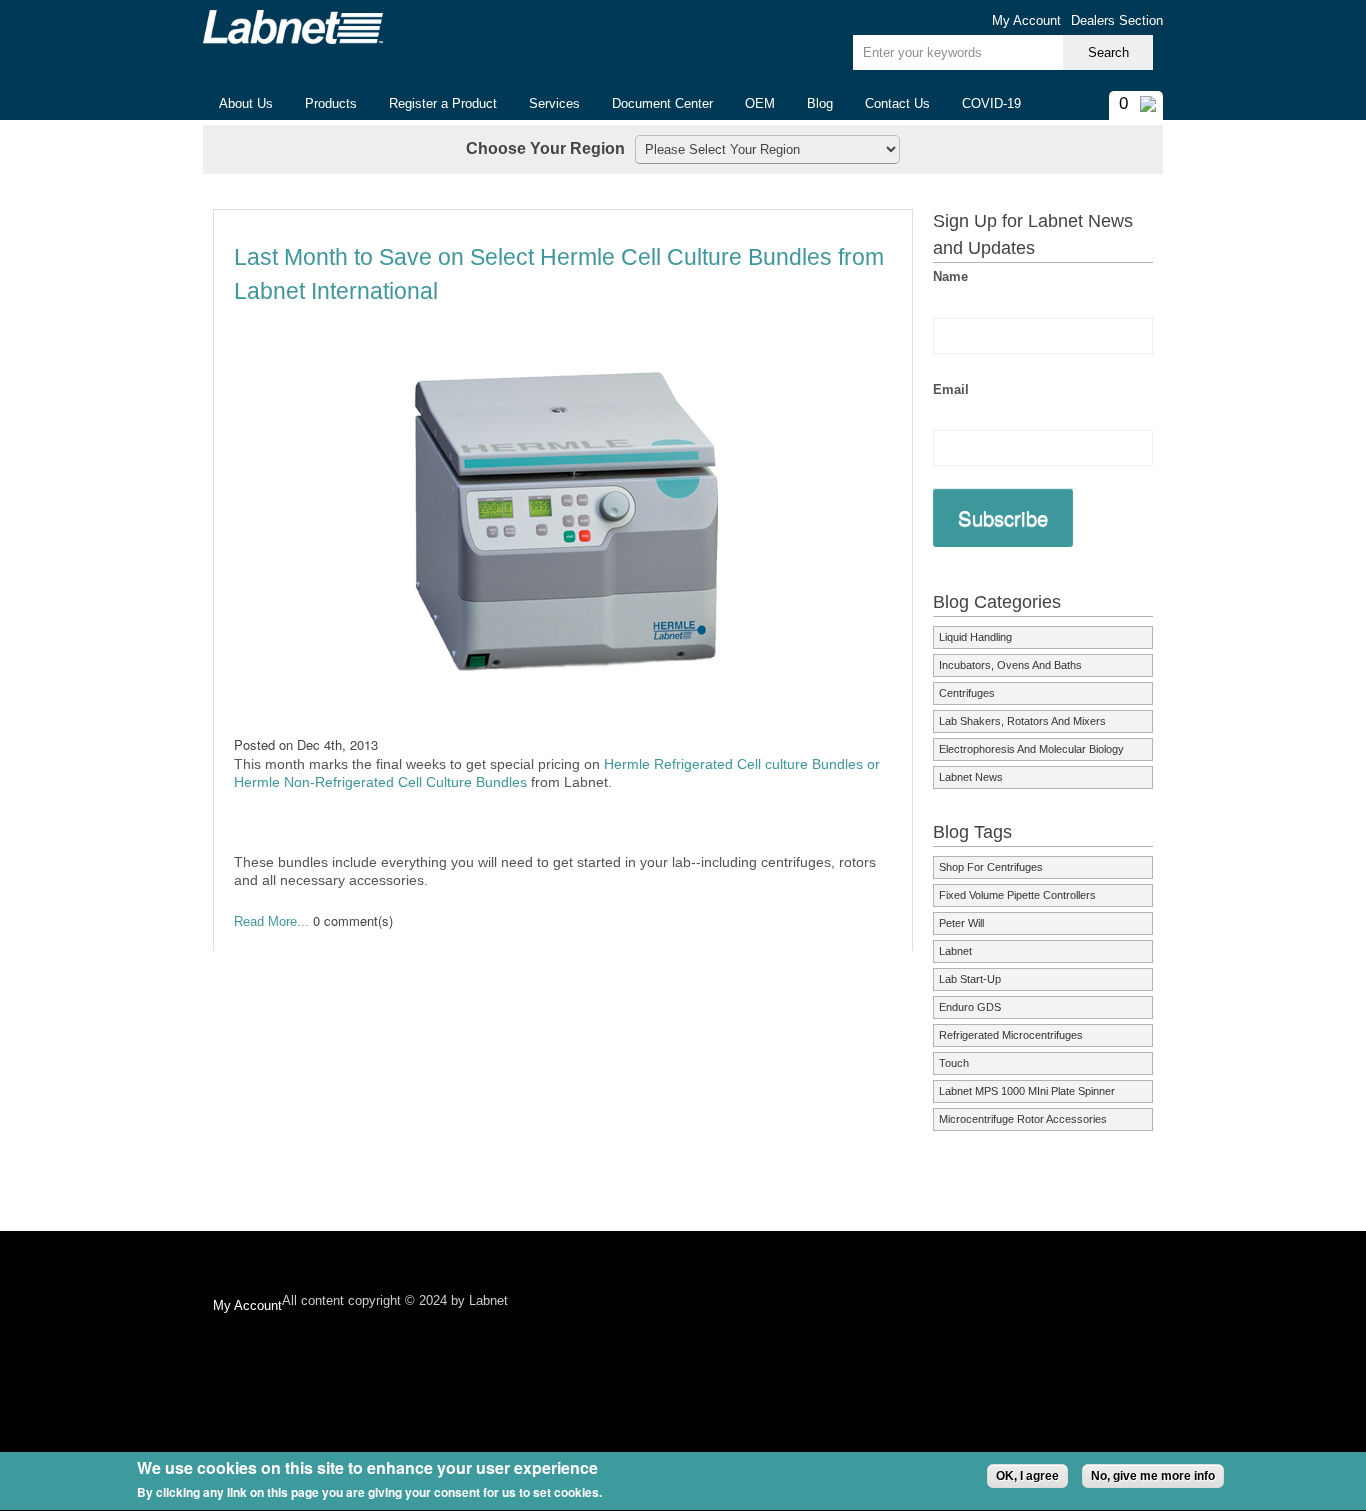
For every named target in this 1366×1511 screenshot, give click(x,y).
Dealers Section (1117, 20)
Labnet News (971, 777)
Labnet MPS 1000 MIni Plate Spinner (1027, 1091)
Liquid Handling (975, 637)
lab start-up (970, 979)
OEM (760, 103)
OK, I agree (1027, 1476)
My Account (1026, 20)
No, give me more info (1153, 1476)
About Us (238, 104)
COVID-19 (991, 103)
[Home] (293, 27)
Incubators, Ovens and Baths (1010, 665)
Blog (820, 103)
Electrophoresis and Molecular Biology (1031, 749)
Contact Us (897, 103)
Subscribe (1003, 517)
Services (554, 103)
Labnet (955, 951)
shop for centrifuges (991, 867)
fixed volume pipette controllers (1017, 895)
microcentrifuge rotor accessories (1023, 1119)
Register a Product (443, 103)
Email (951, 389)
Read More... (271, 921)
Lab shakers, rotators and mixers (1022, 721)
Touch (954, 1063)
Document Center (662, 103)
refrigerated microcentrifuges (1011, 1035)
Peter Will (961, 923)
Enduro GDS (970, 1007)
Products (323, 104)
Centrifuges (967, 693)
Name (950, 276)
